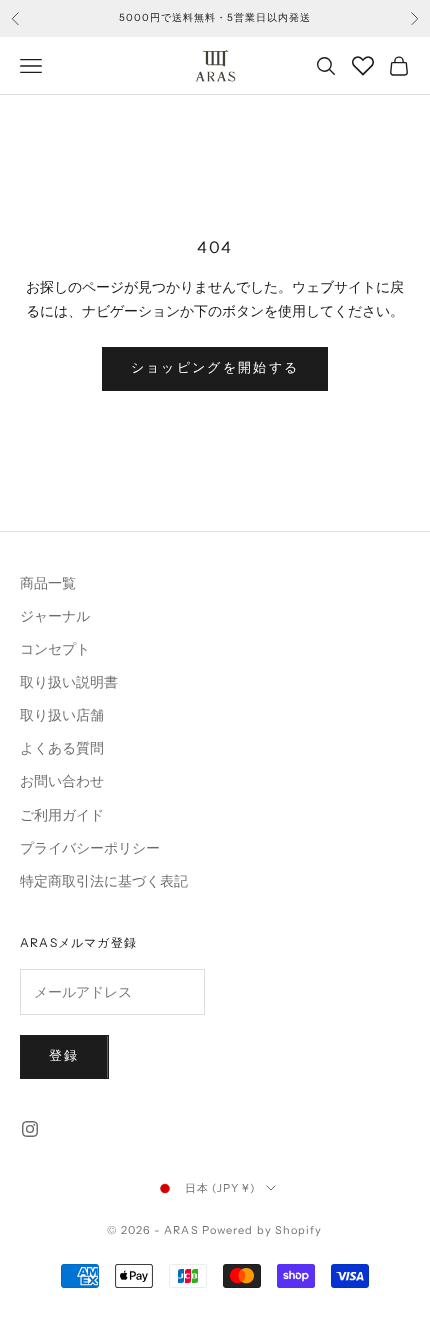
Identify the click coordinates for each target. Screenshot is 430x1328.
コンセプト (55, 649)
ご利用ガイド (62, 815)
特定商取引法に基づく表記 (104, 881)
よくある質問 (62, 748)
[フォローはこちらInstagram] (30, 1129)
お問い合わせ (62, 781)
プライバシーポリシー (90, 848)
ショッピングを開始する (215, 368)
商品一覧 (48, 583)
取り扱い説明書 (69, 682)
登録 (64, 1056)
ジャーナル (55, 616)
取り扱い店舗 (62, 715)
